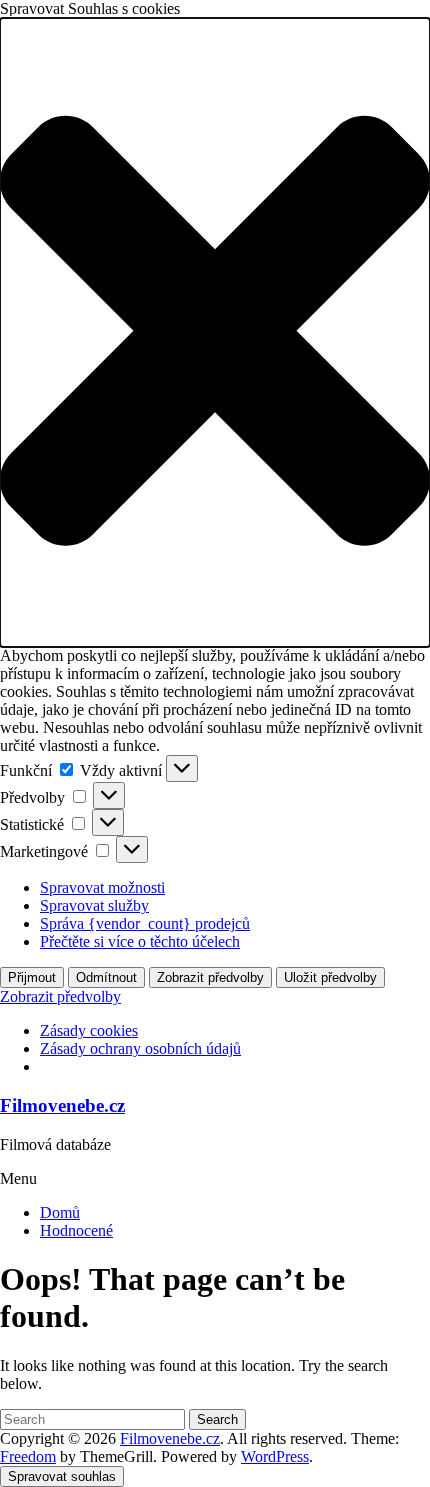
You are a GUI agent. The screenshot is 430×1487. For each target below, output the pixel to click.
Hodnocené (76, 1230)
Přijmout (32, 977)
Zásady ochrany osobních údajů (140, 1048)
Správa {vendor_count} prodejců (145, 923)
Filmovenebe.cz (62, 1105)
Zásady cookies (89, 1030)
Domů (60, 1212)
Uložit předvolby (330, 977)
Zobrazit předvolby (210, 977)
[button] (215, 332)
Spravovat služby (94, 905)
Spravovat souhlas (62, 1476)
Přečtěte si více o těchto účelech (140, 941)
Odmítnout (106, 977)
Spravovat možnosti (102, 887)
